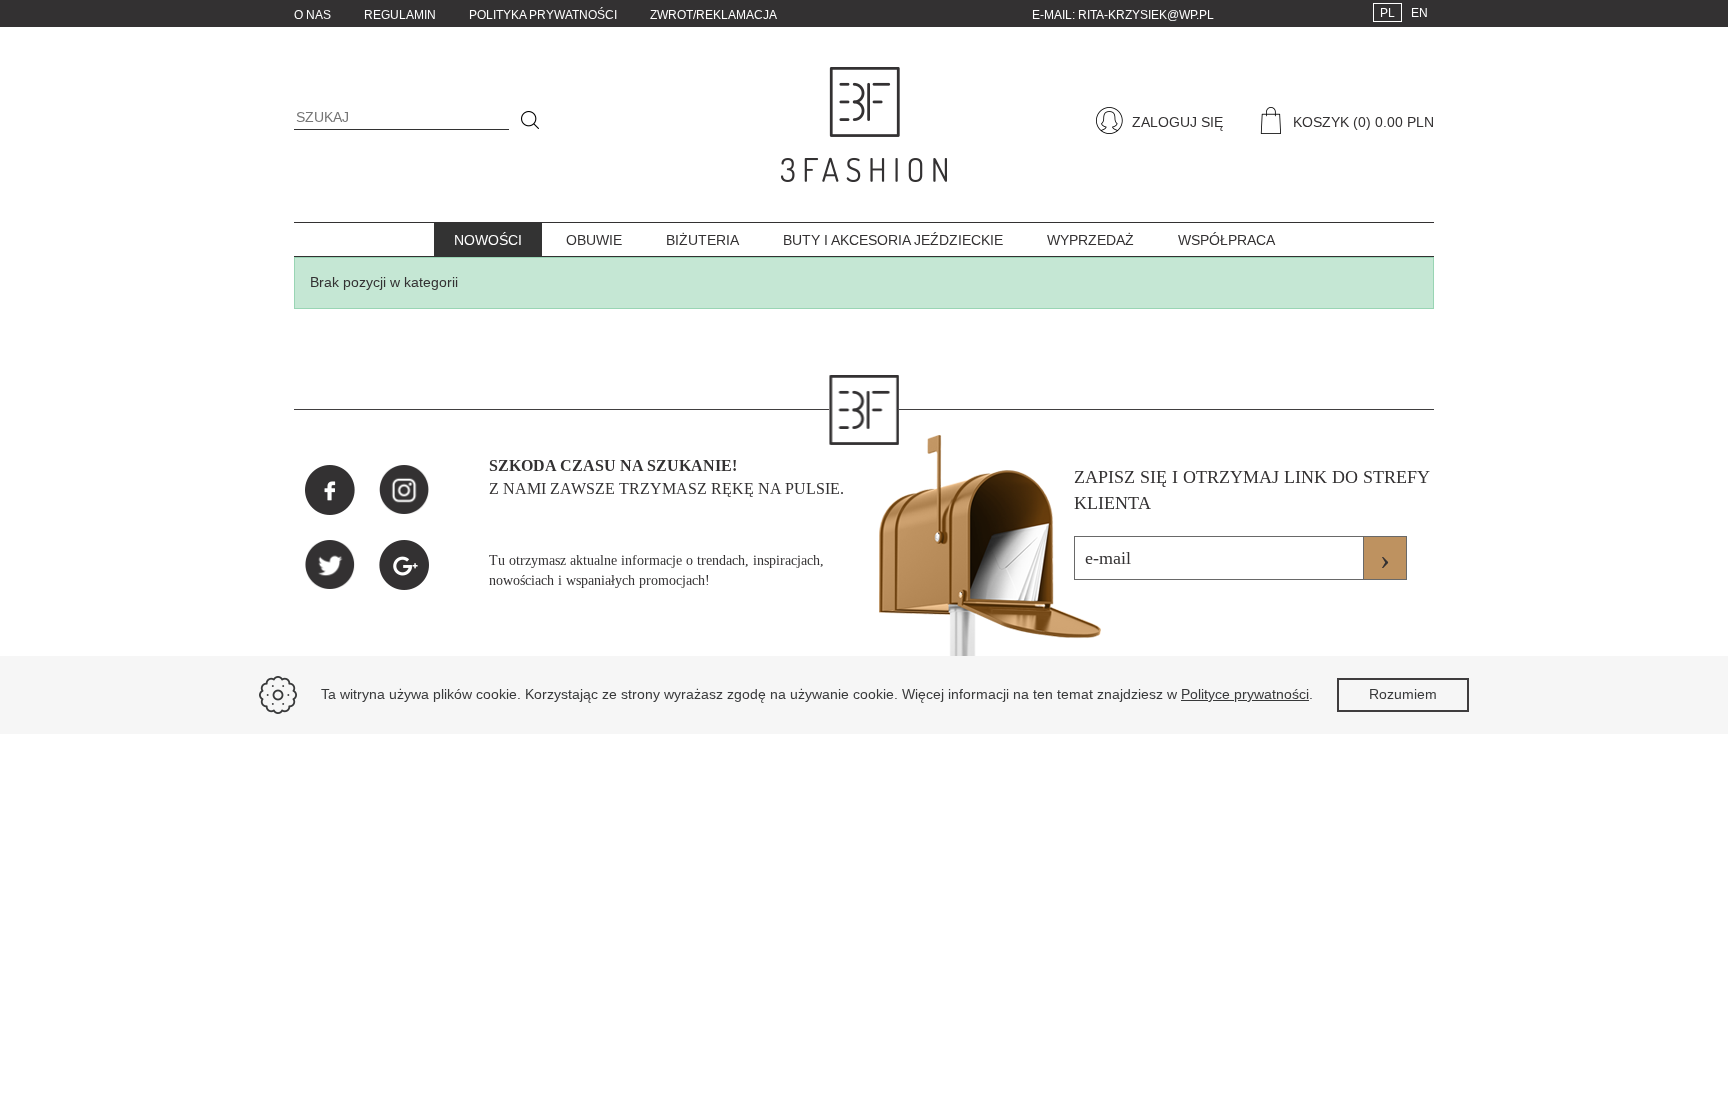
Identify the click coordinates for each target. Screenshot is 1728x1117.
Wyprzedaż (1090, 240)
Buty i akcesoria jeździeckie (893, 240)
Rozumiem (1403, 694)
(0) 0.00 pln (1393, 122)
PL (1387, 13)
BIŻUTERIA (702, 240)
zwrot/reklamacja (713, 15)
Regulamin (400, 15)
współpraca (1226, 240)
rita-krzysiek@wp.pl (1146, 15)
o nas (312, 15)
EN (1419, 13)
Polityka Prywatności (543, 15)
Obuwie (594, 240)
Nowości (488, 240)
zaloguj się (1175, 122)
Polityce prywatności (1245, 694)
